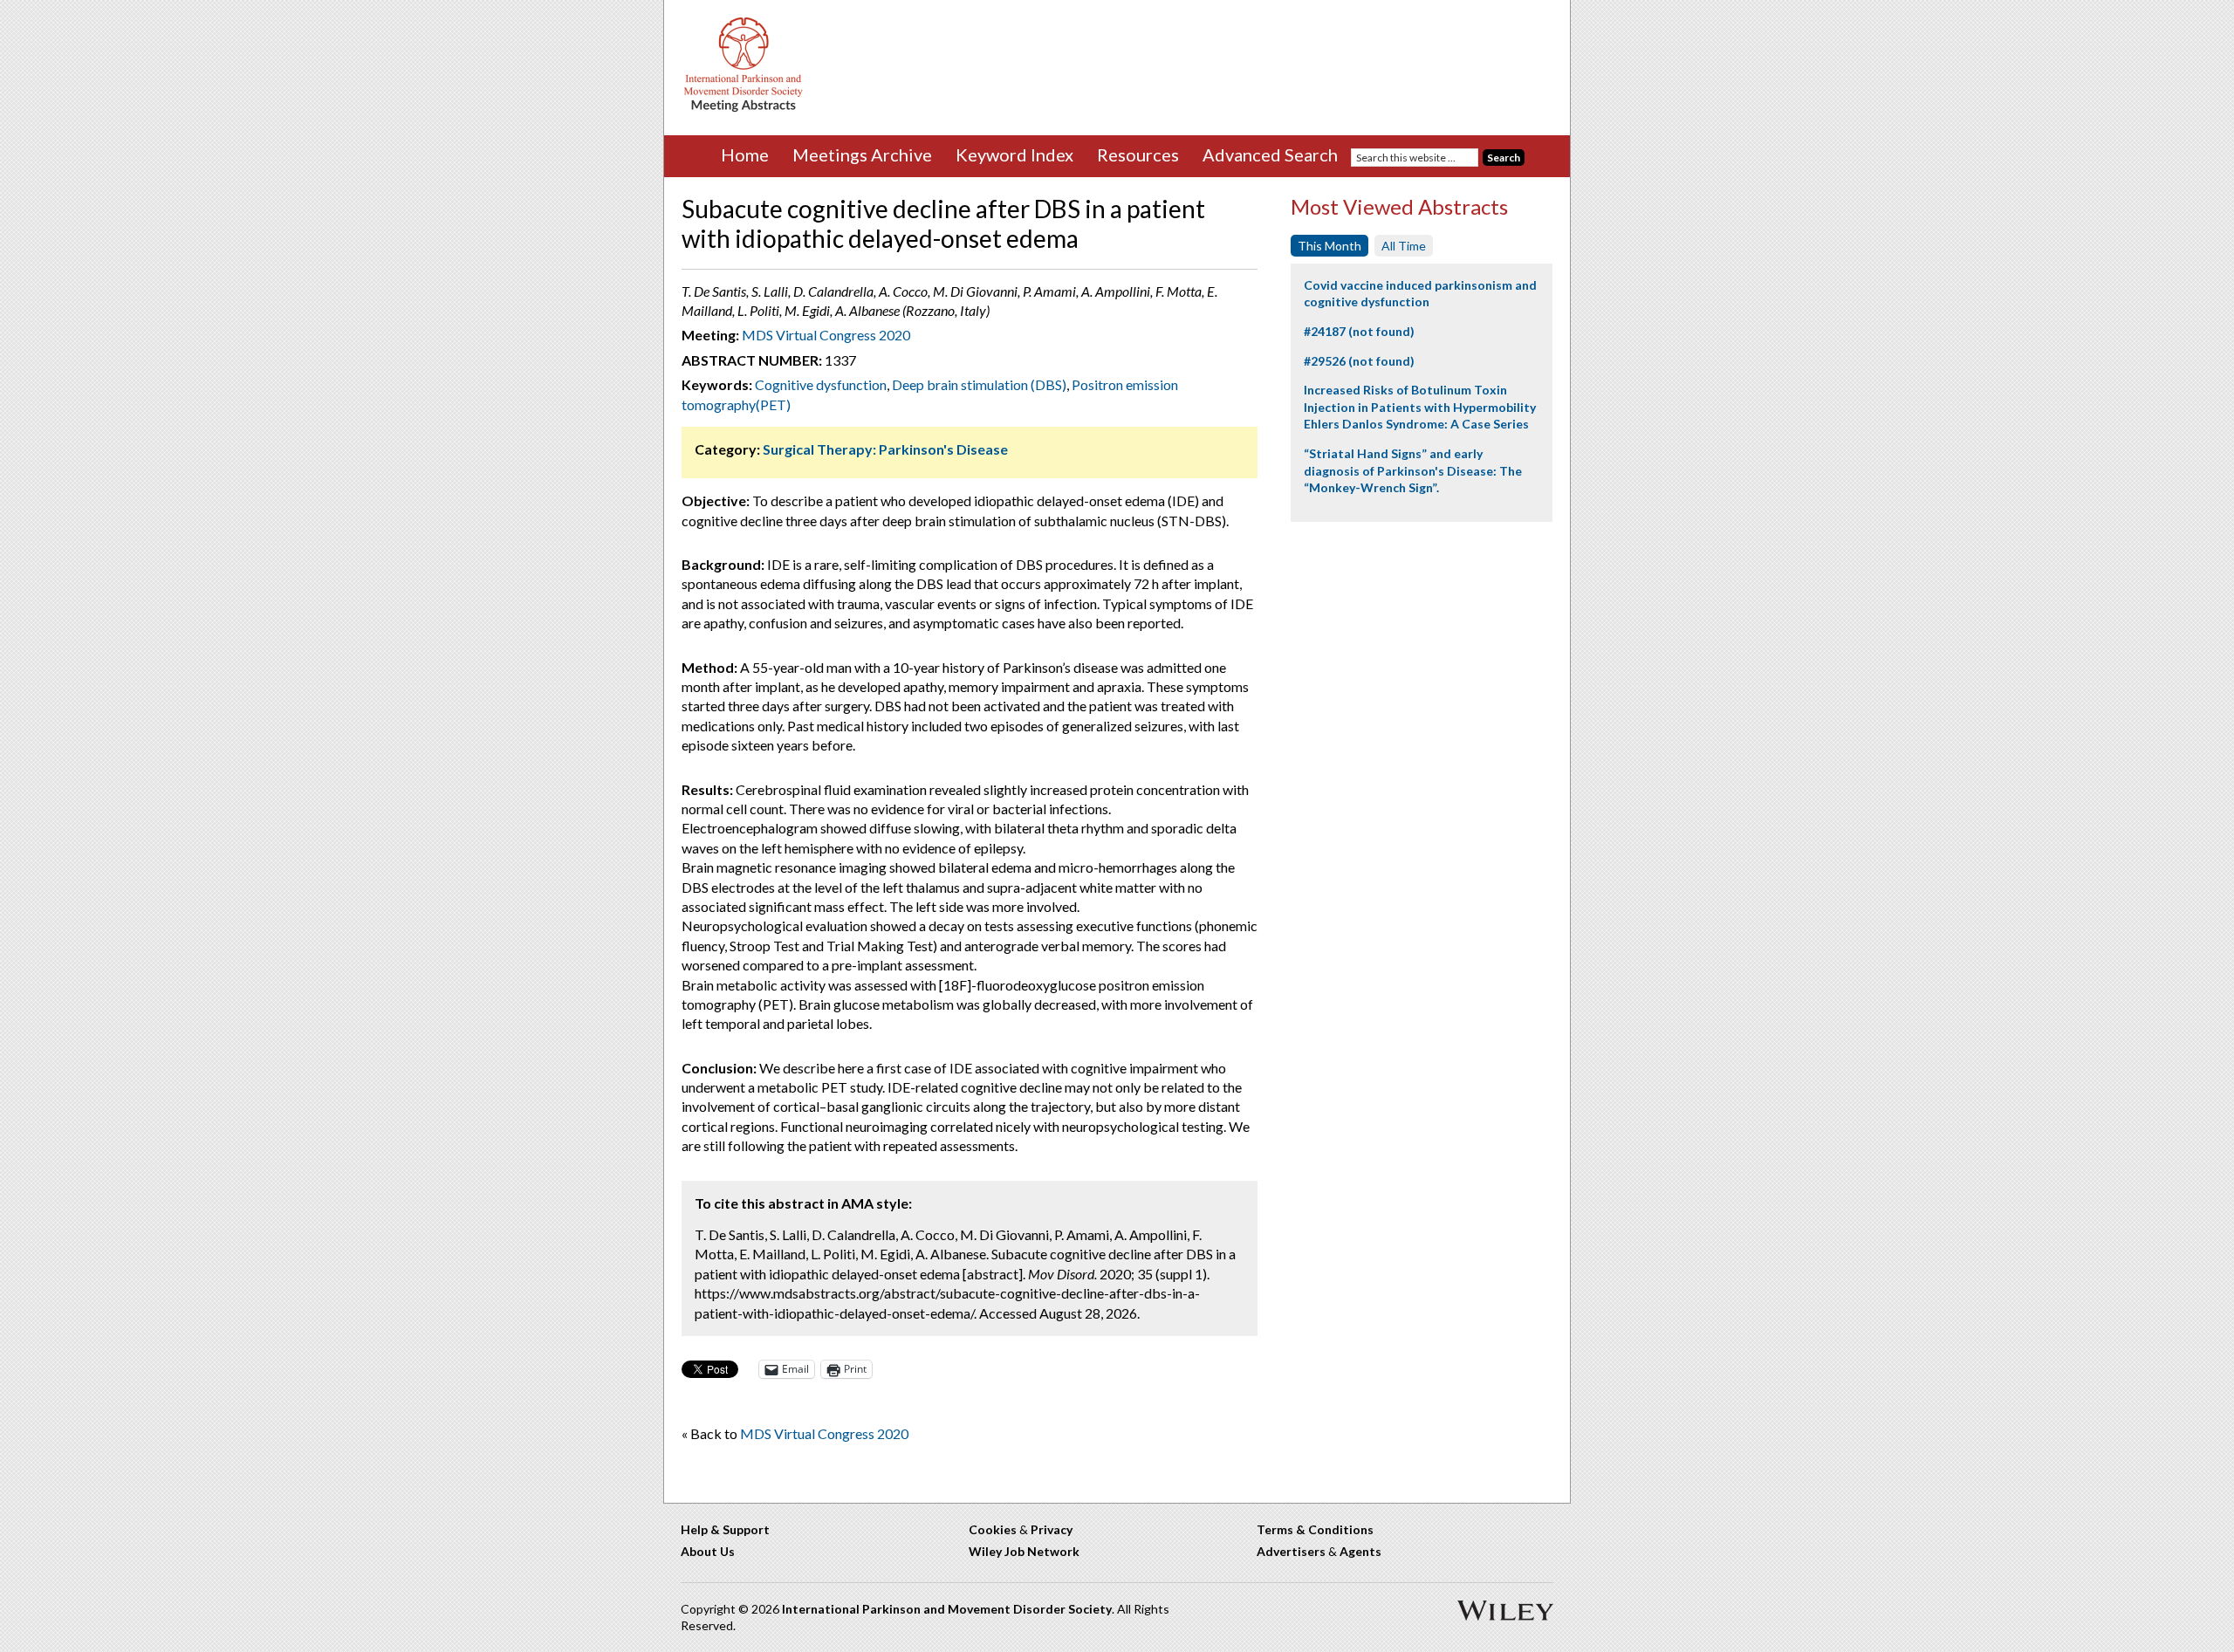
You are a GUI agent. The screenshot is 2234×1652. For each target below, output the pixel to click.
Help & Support (725, 1529)
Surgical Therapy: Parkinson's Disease (885, 449)
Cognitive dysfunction (821, 384)
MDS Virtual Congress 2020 (826, 335)
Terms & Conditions (1315, 1529)
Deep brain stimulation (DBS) (979, 384)
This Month (1329, 246)
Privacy (1052, 1529)
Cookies (993, 1529)
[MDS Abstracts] (744, 108)
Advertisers (1291, 1551)
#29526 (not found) (1359, 361)
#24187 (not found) (1359, 331)
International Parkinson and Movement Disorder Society (947, 1609)
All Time (1404, 246)
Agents (1360, 1551)
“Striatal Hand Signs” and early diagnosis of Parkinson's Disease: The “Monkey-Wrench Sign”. (1413, 470)
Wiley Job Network (1024, 1551)
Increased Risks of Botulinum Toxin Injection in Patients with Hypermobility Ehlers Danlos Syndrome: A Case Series (1420, 407)
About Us (708, 1551)
